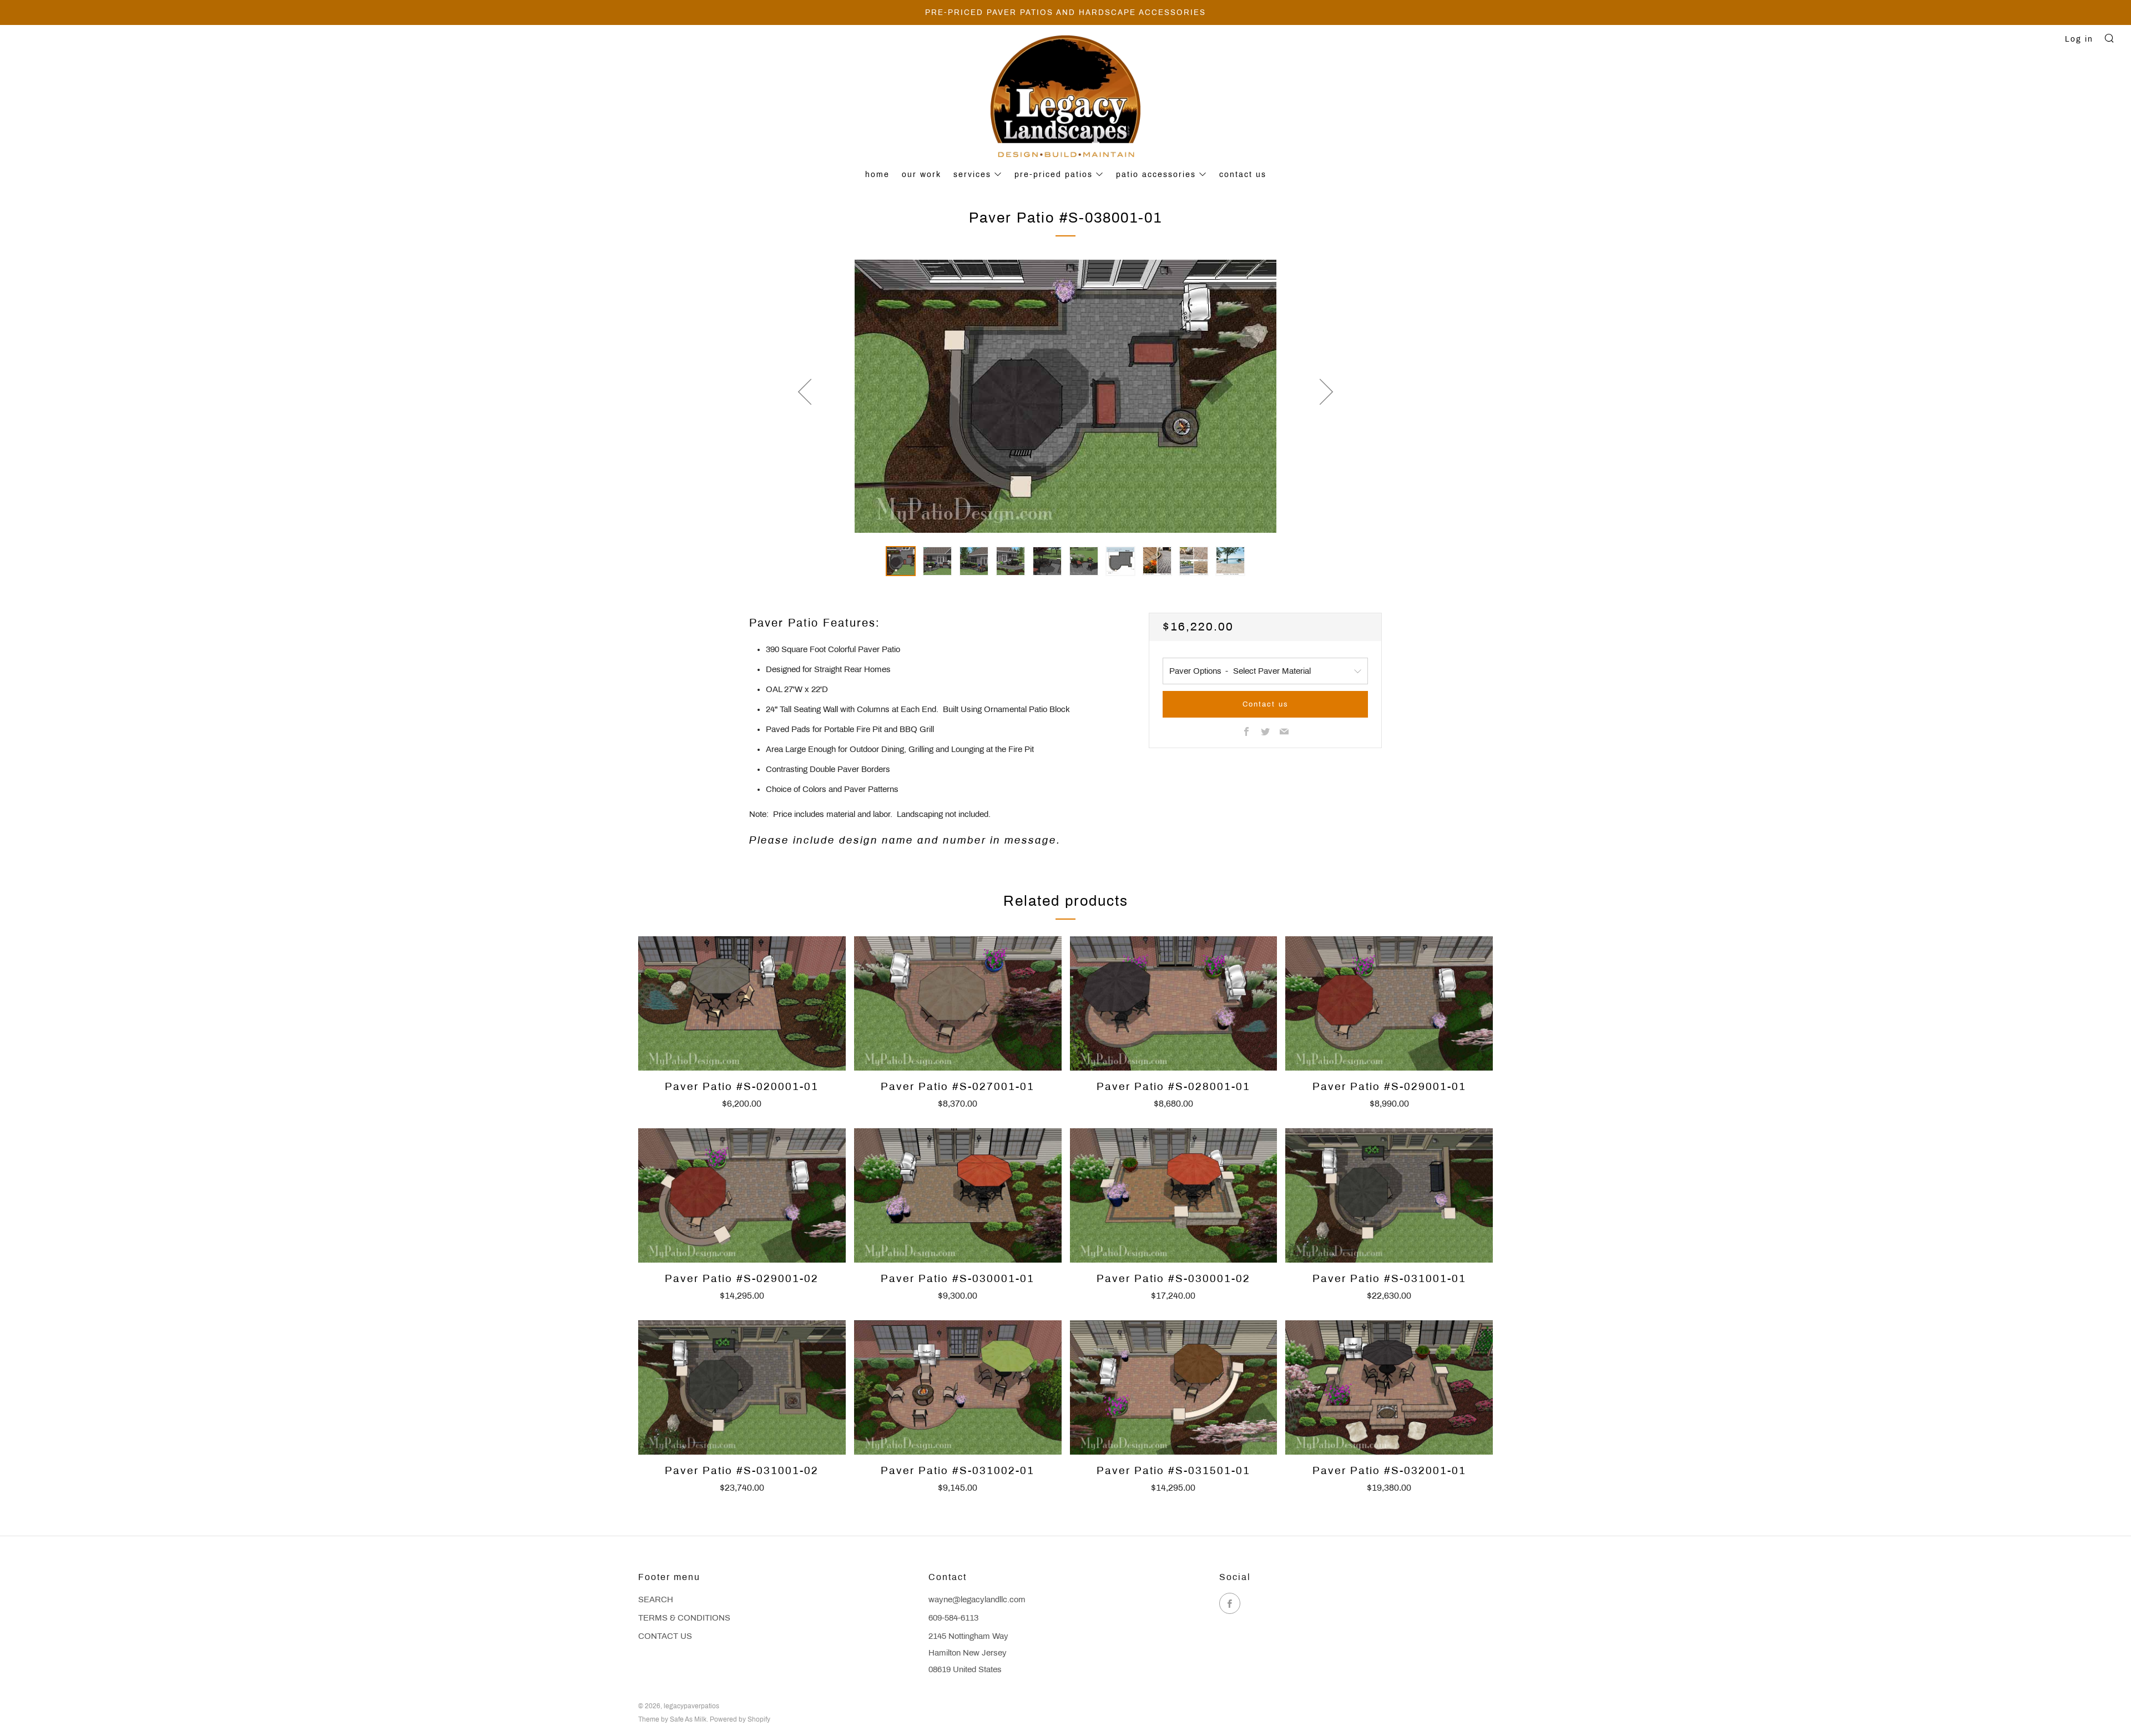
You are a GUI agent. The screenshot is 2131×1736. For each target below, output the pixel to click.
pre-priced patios (1054, 175)
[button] (901, 561)
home (877, 175)
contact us (1243, 175)
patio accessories (1156, 175)
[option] (1065, 396)
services (972, 175)
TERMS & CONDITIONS (684, 1618)
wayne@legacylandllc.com (977, 1599)
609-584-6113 (953, 1618)
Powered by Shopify (740, 1719)
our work (921, 175)
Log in (2079, 39)
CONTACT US (665, 1636)
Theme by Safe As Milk (672, 1719)
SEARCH (656, 1599)
